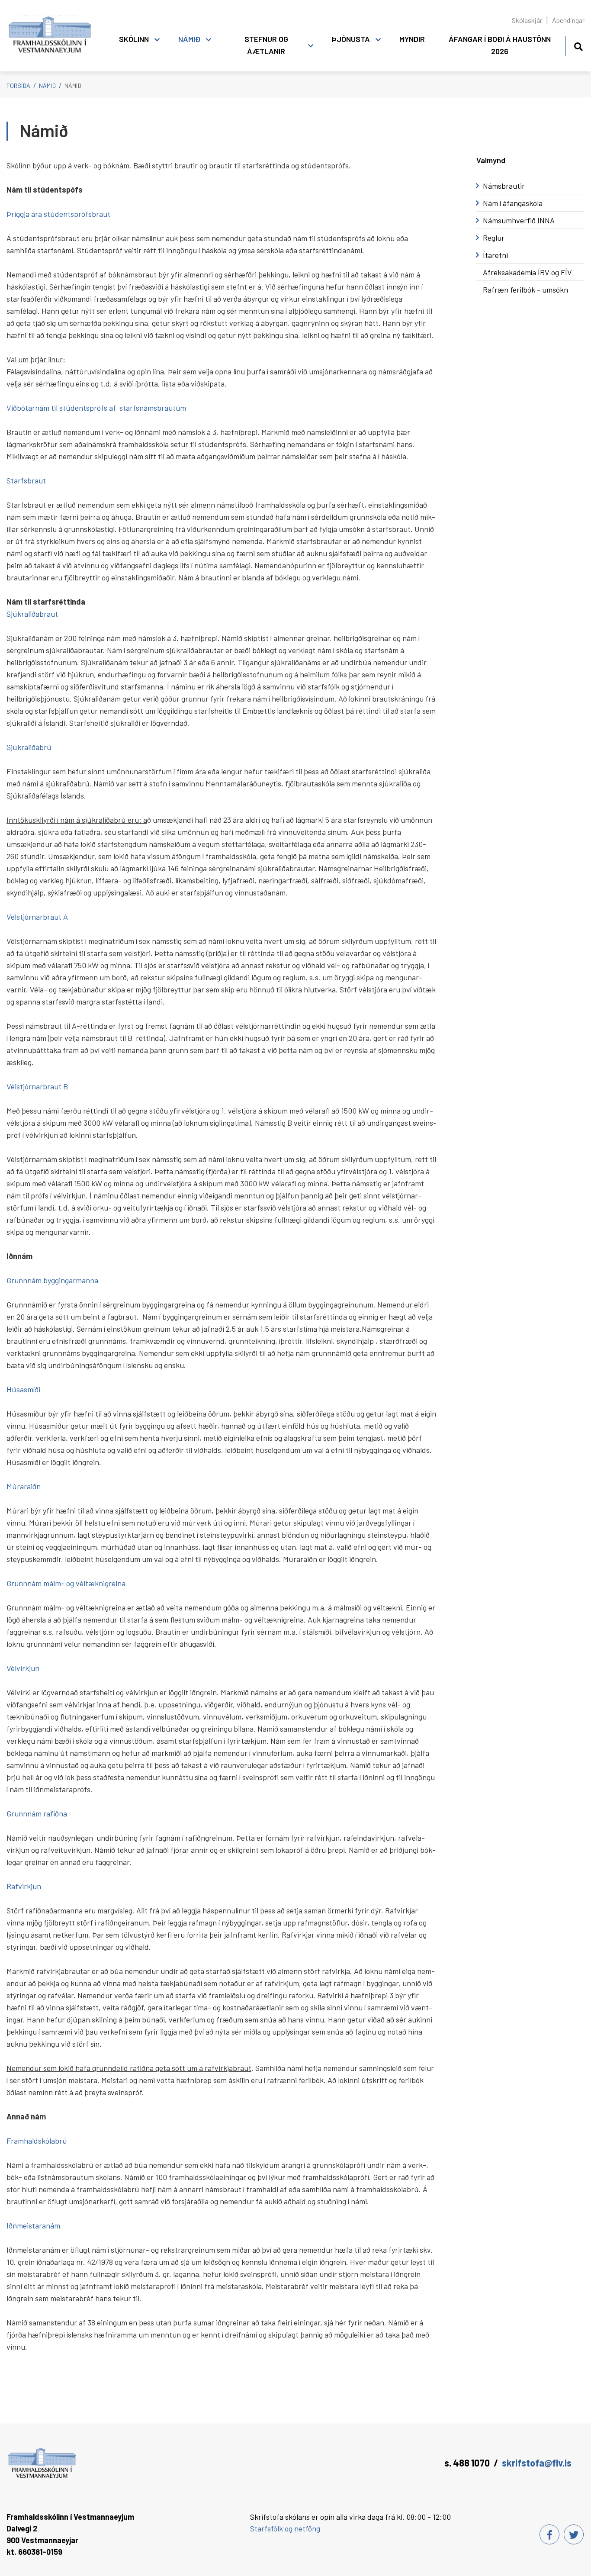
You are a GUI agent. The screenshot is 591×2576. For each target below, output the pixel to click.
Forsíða (18, 85)
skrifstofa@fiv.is (537, 2463)
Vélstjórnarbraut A (37, 917)
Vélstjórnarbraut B (37, 1086)
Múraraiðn (24, 1486)
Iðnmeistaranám (33, 2225)
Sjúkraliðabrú (29, 747)
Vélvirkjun (23, 1668)
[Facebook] (549, 2534)
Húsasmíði (23, 1389)
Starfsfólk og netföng (285, 2528)
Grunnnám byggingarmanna (52, 1280)
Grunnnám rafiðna (37, 1813)
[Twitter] (574, 2534)
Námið (47, 85)
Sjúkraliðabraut (33, 614)
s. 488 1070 (467, 2463)
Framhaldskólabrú (37, 2141)
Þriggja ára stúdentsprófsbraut (58, 214)
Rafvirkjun (24, 1886)
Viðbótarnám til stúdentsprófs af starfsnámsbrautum (96, 408)
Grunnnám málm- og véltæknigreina (66, 1583)
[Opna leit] (578, 45)
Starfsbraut (26, 480)
